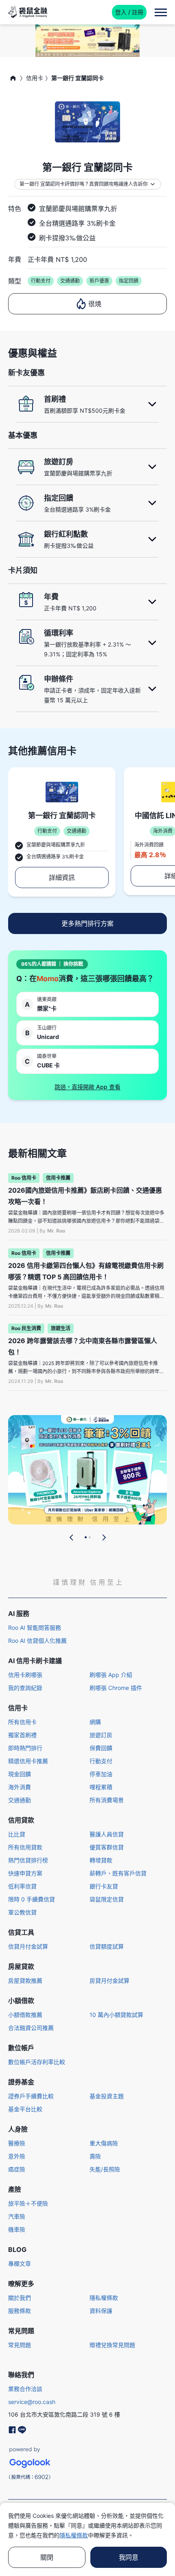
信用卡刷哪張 (25, 1675)
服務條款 (20, 2311)
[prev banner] (72, 1537)
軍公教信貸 (22, 1912)
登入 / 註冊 (129, 12)
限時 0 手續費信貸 (32, 1899)
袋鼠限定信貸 (107, 1899)
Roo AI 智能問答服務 (35, 1628)
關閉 (47, 2557)
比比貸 (17, 1834)
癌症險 (17, 2169)
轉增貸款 (101, 1860)
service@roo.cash (32, 2402)
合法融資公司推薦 (31, 2028)
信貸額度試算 (107, 1946)
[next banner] (104, 1537)
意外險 (17, 2156)
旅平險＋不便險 (28, 2203)
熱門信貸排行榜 (28, 1860)
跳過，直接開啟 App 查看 (87, 1087)
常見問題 (20, 2345)
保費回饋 (101, 1748)
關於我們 (20, 2298)
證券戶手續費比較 (31, 2096)
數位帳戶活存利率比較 (37, 2062)
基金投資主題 (107, 2096)
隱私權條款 (104, 2298)
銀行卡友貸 (104, 1886)
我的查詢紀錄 (25, 1688)
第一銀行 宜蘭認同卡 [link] (78, 78)
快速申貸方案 (25, 1873)
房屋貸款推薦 (25, 1980)
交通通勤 (20, 1800)
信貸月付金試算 (28, 1946)
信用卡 (35, 78)
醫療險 (17, 2143)
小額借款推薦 (25, 2015)
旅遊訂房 (101, 1735)
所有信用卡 (22, 1722)
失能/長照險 (105, 2169)
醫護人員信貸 (107, 1834)
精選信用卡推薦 (28, 1761)
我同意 (129, 2557)
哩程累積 (101, 1787)
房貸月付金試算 (109, 1980)
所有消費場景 (107, 1800)
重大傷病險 (104, 2143)
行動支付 (101, 1761)
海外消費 (20, 1787)
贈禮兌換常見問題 (112, 2345)
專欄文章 (20, 2264)
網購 (95, 1722)
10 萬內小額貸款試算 (116, 2015)
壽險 (95, 2156)
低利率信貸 (22, 1886)
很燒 (95, 304)
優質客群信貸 (107, 1847)
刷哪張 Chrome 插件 (116, 1688)
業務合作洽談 (25, 2389)
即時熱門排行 (25, 1748)
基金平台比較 (25, 2109)
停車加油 (101, 1774)
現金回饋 (20, 1774)
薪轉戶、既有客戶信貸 (118, 1873)
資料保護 (101, 2311)
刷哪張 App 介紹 (111, 1675)
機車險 (17, 2229)
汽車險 (17, 2216)
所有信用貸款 (25, 1847)
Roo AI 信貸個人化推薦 (37, 1641)
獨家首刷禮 (22, 1735)
